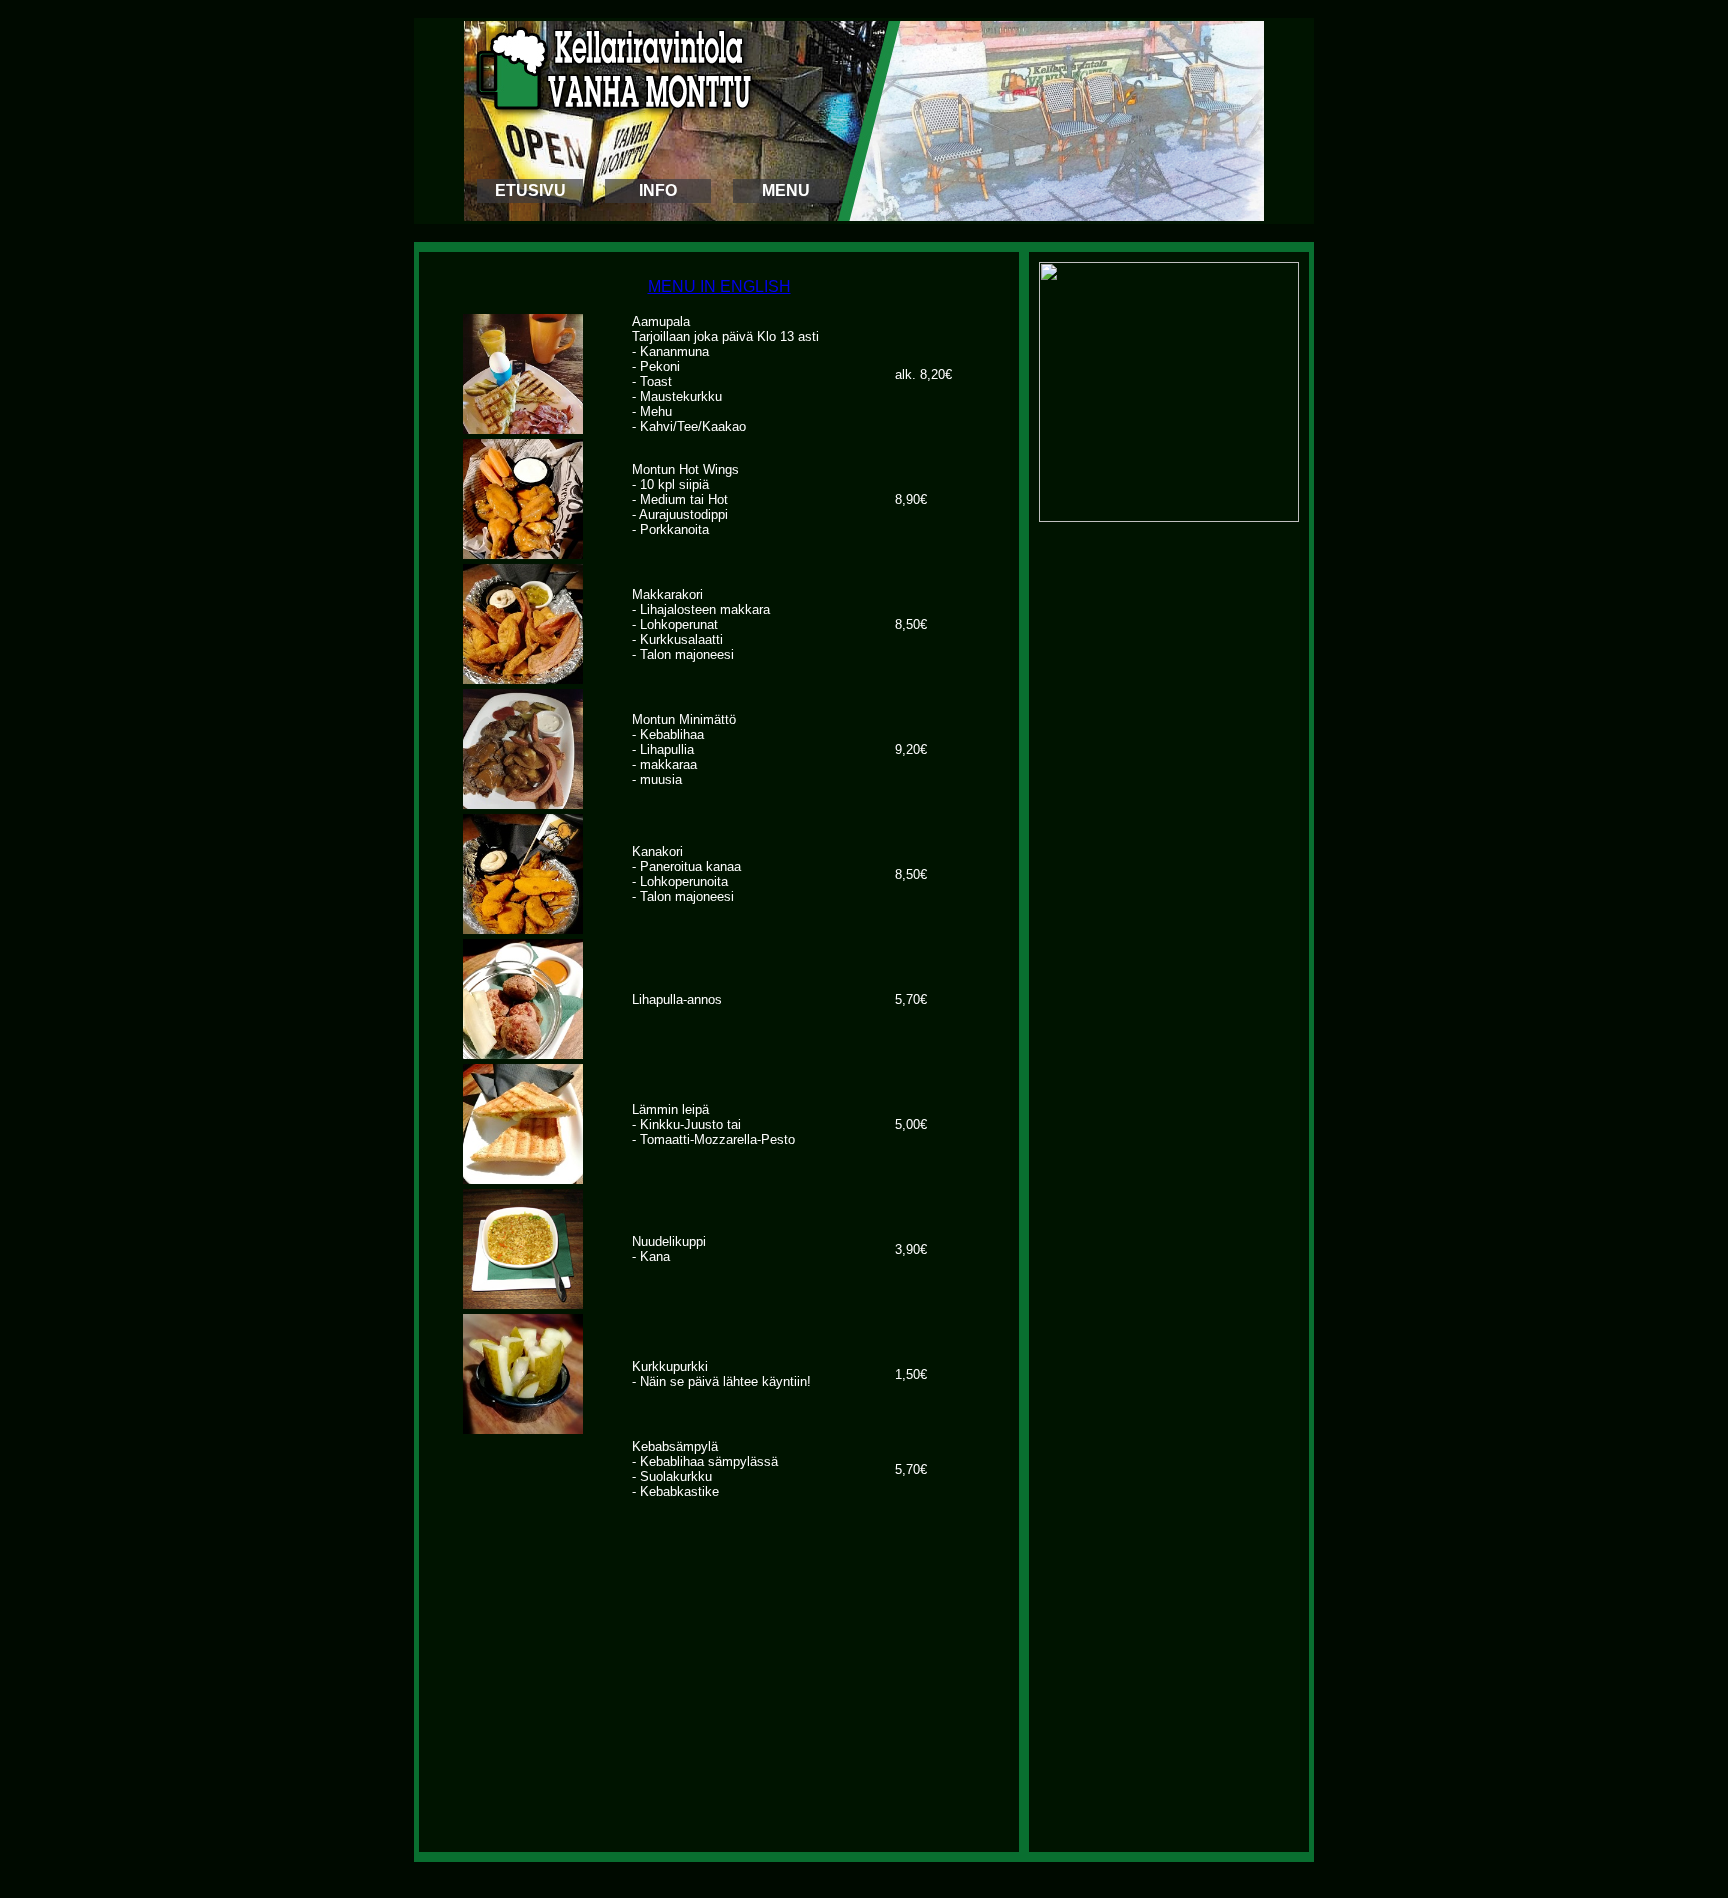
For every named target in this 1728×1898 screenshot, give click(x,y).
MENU (786, 190)
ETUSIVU (530, 190)
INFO (658, 190)
